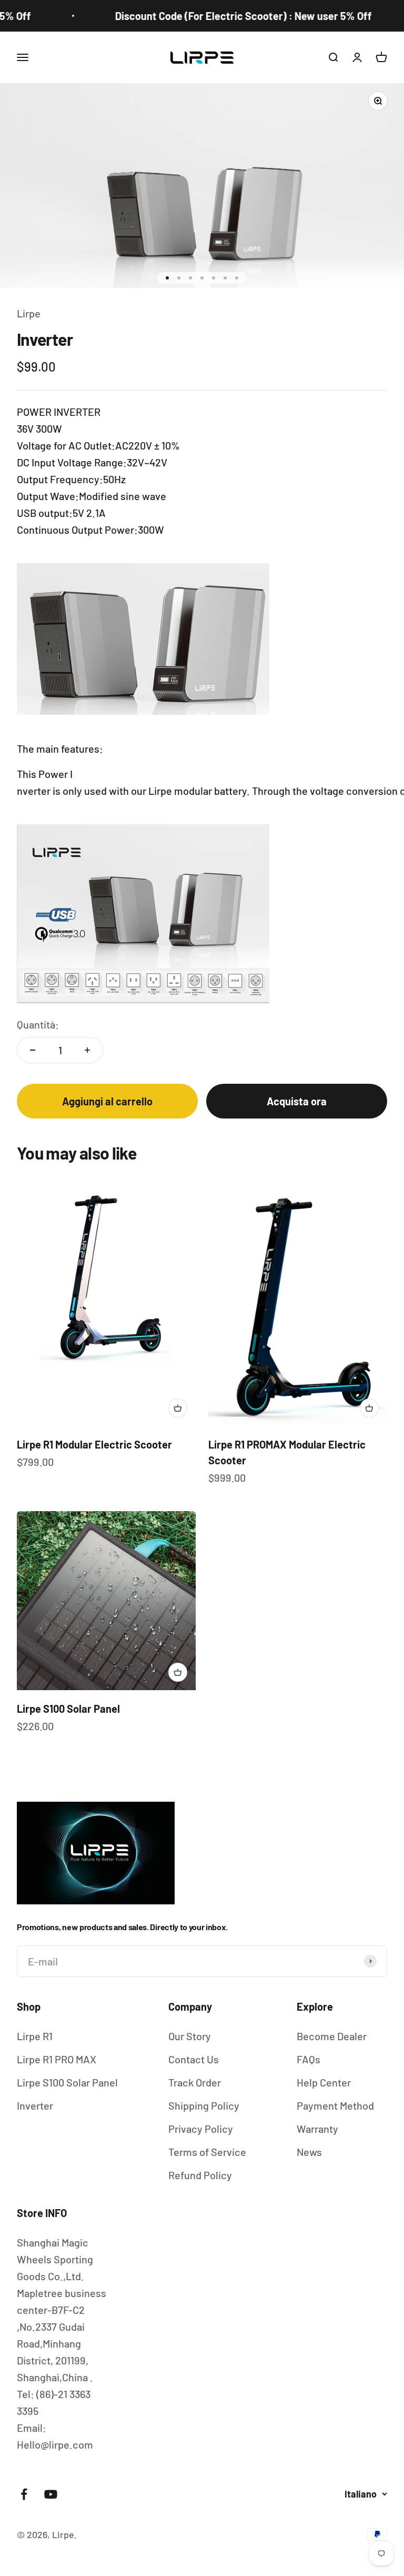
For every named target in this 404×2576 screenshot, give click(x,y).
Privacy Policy (201, 2129)
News (309, 2152)
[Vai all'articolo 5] (214, 278)
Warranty (317, 2129)
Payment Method (335, 2105)
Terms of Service (207, 2152)
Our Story (190, 2036)
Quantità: (38, 1024)
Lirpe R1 (35, 2036)
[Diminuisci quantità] (33, 1050)
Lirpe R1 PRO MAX (57, 2059)
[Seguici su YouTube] (51, 2494)
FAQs (309, 2059)
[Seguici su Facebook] (24, 2494)
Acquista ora (297, 1101)
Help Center (324, 2082)
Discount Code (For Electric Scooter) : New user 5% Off (221, 16)
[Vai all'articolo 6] (225, 278)
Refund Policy (200, 2175)
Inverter (35, 2105)
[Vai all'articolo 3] (190, 278)
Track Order (195, 2082)
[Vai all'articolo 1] (167, 278)
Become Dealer (332, 2036)
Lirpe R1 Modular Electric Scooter (94, 1444)
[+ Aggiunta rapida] (178, 1408)
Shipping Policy (204, 2105)
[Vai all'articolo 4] (202, 278)
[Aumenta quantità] (87, 1050)
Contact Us (194, 2059)
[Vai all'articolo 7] (237, 278)
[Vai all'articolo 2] (179, 278)
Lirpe (29, 313)
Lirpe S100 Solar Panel (68, 1709)
